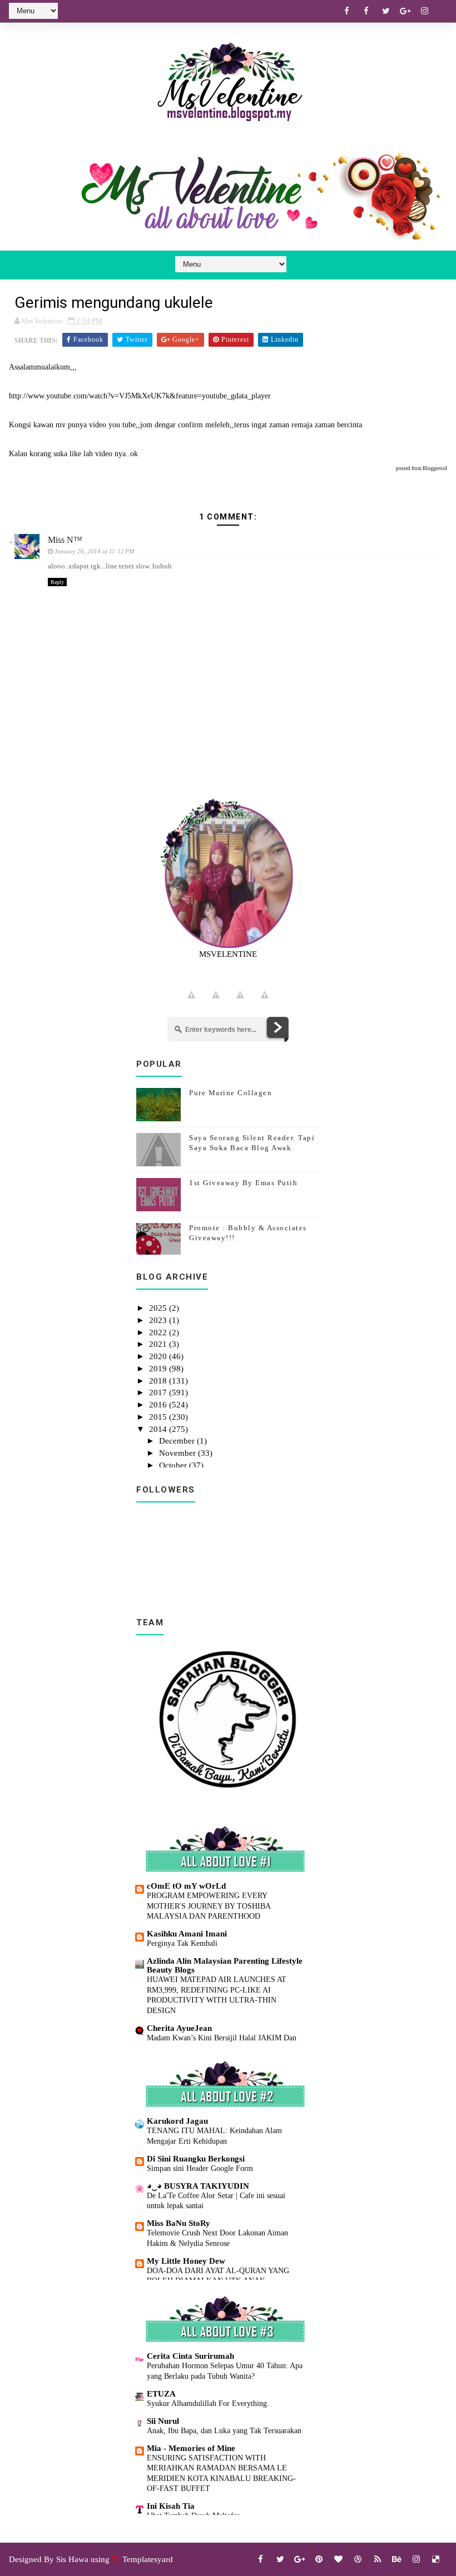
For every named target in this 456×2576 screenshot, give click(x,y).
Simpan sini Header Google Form (200, 2168)
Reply (57, 582)
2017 (159, 1392)
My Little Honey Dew (186, 2261)
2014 (159, 1429)
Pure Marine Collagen (231, 1093)
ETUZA (161, 2394)
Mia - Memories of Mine (191, 2448)
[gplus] (405, 11)
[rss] (378, 2559)
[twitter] (386, 11)
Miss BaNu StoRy (179, 2223)
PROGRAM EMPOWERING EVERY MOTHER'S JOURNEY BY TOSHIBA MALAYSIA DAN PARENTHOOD (209, 1906)
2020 (159, 1356)
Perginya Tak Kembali (182, 1943)
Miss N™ (65, 540)
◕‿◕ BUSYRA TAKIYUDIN (198, 2186)
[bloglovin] (339, 2559)
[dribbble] (358, 2559)
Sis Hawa (72, 2559)
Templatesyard (148, 2559)
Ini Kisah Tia (171, 2506)
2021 (159, 1344)
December (178, 1441)
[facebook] (347, 11)
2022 (159, 1332)
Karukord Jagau (177, 2121)
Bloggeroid (435, 468)
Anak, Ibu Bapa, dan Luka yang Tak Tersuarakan (224, 2430)
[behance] (397, 2559)
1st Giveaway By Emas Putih (243, 1183)
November (179, 1453)
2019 (159, 1369)
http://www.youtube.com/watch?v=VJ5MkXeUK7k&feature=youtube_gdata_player (140, 396)
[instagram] (425, 11)
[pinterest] (319, 2559)
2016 (159, 1405)
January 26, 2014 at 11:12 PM (94, 551)
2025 (159, 1308)
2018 (159, 1381)
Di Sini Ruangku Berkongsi (196, 2159)
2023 (159, 1320)
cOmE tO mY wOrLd (186, 1886)
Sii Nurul (163, 2421)
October (174, 1465)
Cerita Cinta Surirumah (190, 2356)
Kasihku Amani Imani (187, 1934)
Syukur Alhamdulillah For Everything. (208, 2403)
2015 (159, 1417)
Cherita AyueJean (179, 2028)
